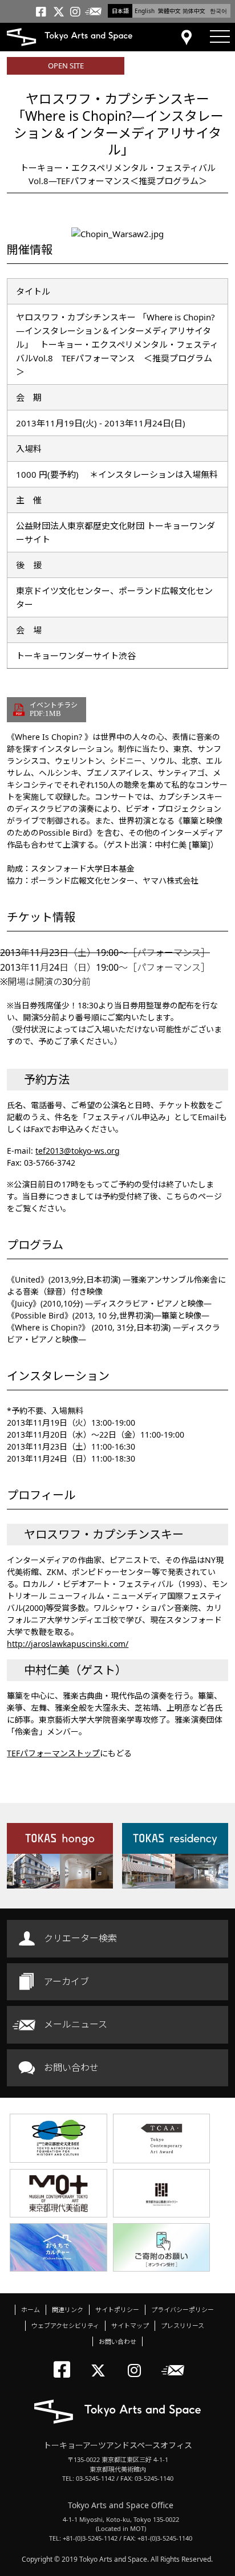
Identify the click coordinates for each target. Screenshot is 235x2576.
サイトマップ (130, 2325)
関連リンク (68, 2310)
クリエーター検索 (80, 1938)
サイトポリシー (117, 2310)
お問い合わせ (71, 2068)
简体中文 (194, 11)
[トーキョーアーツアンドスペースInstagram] (138, 2361)
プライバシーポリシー (183, 2310)
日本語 (120, 11)
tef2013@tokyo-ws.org (78, 1151)
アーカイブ (66, 1981)
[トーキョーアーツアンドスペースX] (101, 2361)
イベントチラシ (54, 709)
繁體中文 (169, 11)
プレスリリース (183, 2325)
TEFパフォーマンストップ (53, 1753)
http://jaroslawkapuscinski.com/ (68, 1644)
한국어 (218, 11)
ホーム (31, 2310)
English (145, 11)
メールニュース (76, 2024)
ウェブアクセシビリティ (65, 2325)
